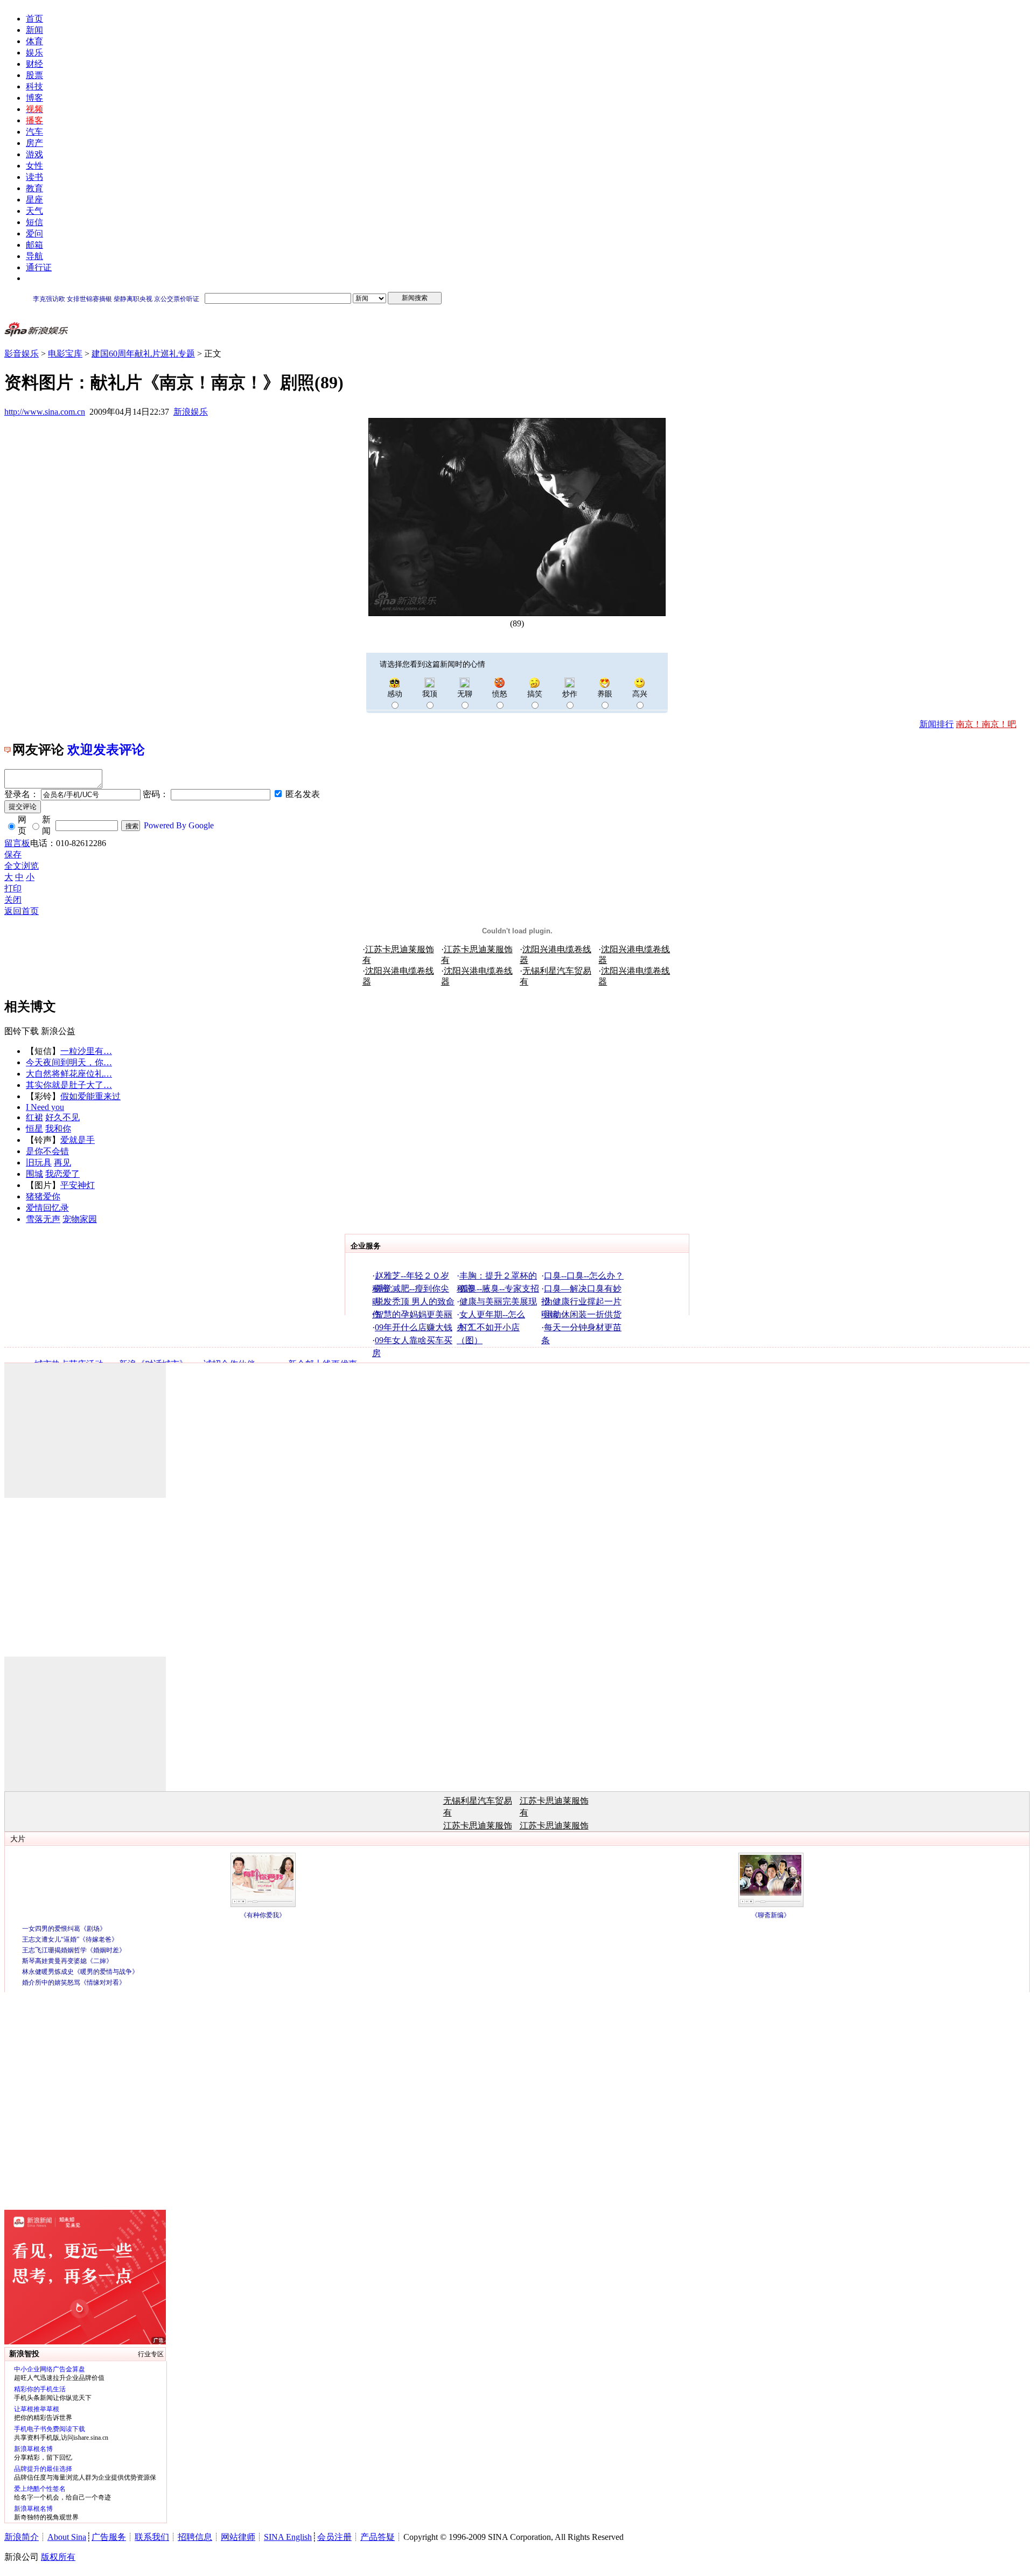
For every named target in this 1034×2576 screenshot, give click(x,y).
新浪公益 (58, 1031)
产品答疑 (378, 2537)
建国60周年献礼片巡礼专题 (143, 354)
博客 (34, 98)
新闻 (34, 30)
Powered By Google (179, 825)
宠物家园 (80, 1219)
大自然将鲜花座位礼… (69, 1074)
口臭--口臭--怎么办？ (584, 1276)
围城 (34, 1174)
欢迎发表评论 (106, 750)
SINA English (288, 2537)
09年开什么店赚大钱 (414, 1327)
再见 (62, 1163)
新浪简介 (22, 2537)
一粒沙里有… (86, 1051)
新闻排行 (937, 724)
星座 (34, 200)
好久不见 (62, 1117)
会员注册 (334, 2537)
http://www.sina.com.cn (45, 412)
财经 (34, 64)
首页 (34, 19)
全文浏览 (22, 866)
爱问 (34, 233)
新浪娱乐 (191, 412)
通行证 (39, 267)
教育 (34, 188)
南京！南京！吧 (986, 724)
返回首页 (22, 911)
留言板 (17, 843)
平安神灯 (78, 1185)
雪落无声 (43, 1219)
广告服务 (109, 2537)
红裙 (34, 1117)
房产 (34, 143)
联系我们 (152, 2537)
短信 (34, 222)
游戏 (34, 154)
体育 (34, 41)
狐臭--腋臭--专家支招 (499, 1289)
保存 (13, 854)
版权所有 (58, 2557)
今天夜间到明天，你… (69, 1062)
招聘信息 (195, 2537)
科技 (34, 86)
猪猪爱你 (43, 1196)
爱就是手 (78, 1140)
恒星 (34, 1129)
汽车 (34, 132)
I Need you (45, 1107)
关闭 (13, 900)
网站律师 (238, 2537)
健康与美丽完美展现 (498, 1301)
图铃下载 (22, 1031)
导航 (34, 256)
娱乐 (34, 53)
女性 (34, 166)
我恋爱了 (62, 1174)
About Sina (67, 2537)
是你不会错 (47, 1151)
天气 (34, 211)
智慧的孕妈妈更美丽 (414, 1314)
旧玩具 (39, 1163)
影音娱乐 (22, 354)
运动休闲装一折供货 (583, 1314)
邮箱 (34, 245)
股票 (34, 75)
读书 (34, 177)
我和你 (58, 1129)
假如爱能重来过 (90, 1096)
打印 (13, 888)
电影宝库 (65, 354)
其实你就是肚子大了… (69, 1085)
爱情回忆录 (47, 1208)
